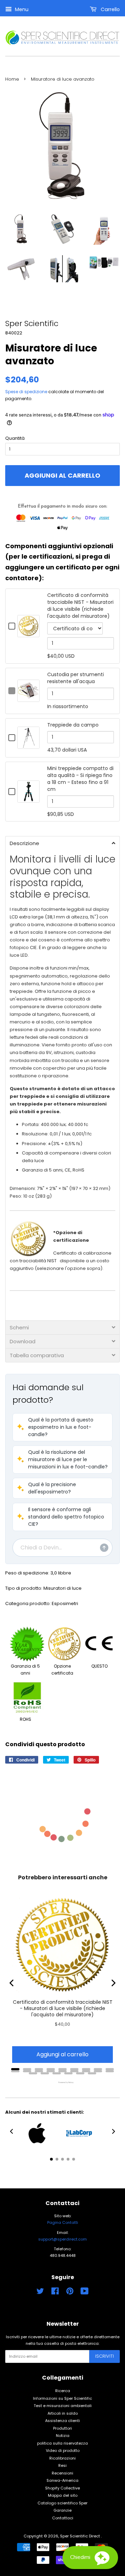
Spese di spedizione (26, 392)
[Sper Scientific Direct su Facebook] (55, 2293)
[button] (62, 1427)
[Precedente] (12, 1983)
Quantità (15, 438)
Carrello (110, 9)
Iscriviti (105, 2356)
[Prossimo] (113, 1983)
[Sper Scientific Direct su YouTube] (85, 2293)
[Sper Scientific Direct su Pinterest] (70, 2293)
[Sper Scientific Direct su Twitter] (40, 2293)
